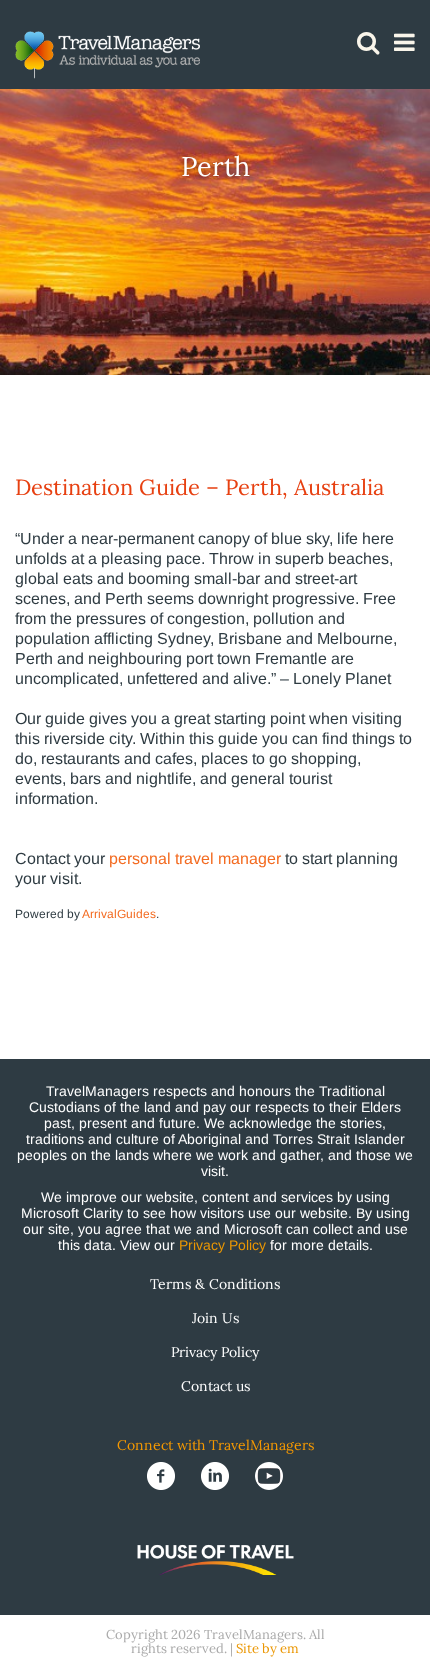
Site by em (267, 1648)
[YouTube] (269, 1475)
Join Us (215, 1318)
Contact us (215, 1386)
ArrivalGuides (119, 914)
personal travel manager (195, 858)
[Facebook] (163, 1475)
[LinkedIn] (217, 1475)
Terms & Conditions (215, 1284)
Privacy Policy (222, 1245)
